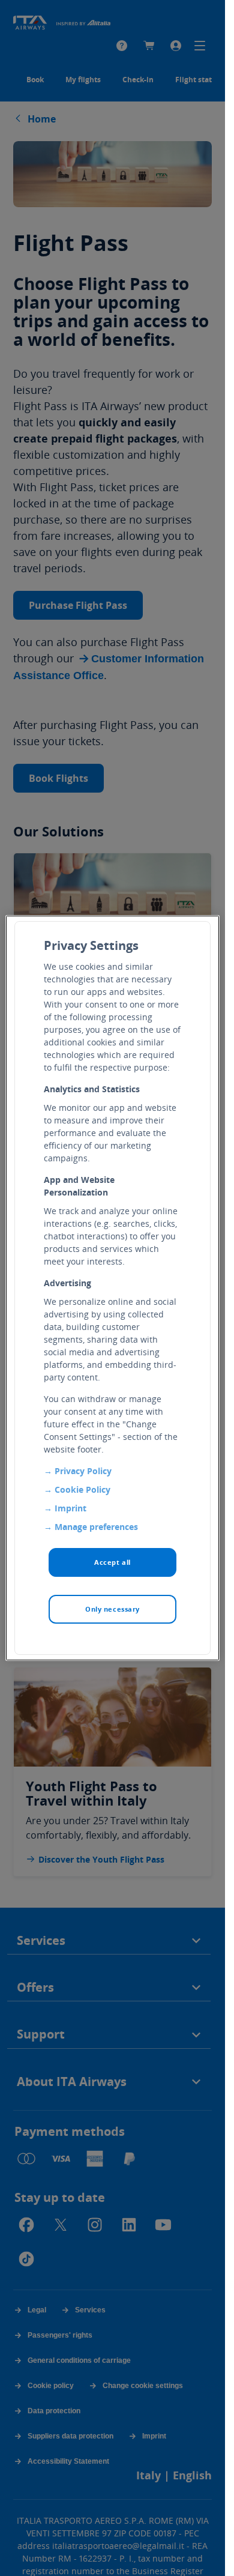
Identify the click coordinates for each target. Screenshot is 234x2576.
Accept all (112, 1562)
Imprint (70, 1508)
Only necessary (112, 1609)
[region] (112, 1288)
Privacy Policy (83, 1471)
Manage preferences (96, 1527)
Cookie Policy (82, 1489)
